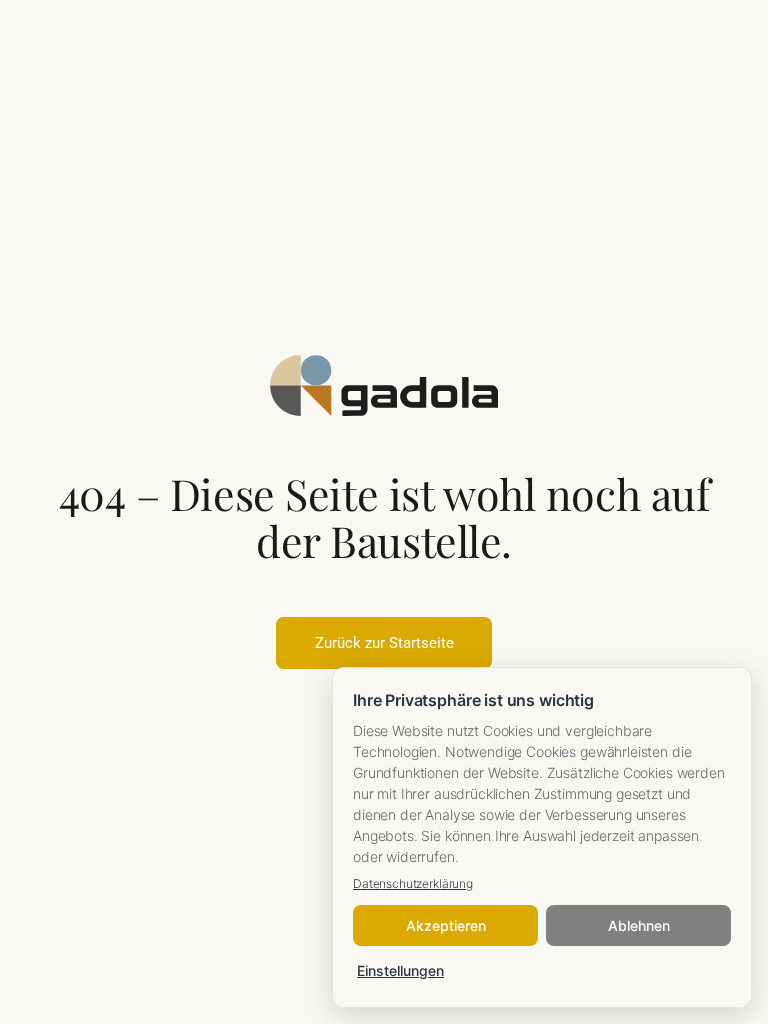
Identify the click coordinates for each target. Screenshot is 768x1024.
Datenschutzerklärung (413, 883)
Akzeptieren (446, 925)
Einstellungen (400, 970)
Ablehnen (639, 925)
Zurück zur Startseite (384, 643)
